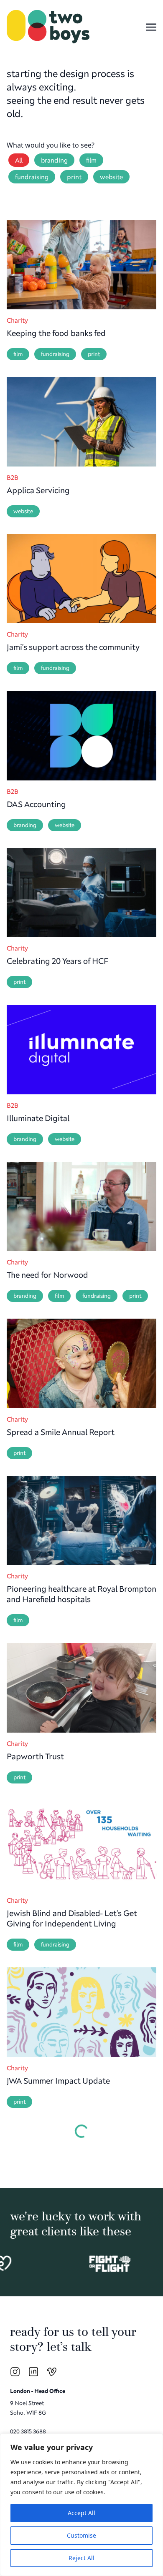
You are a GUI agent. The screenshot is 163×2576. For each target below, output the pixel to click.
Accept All (81, 2513)
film (91, 160)
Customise (81, 2535)
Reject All (81, 2558)
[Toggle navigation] (151, 26)
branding (54, 160)
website (111, 177)
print (74, 177)
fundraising (32, 177)
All (19, 160)
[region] (81, 2505)
